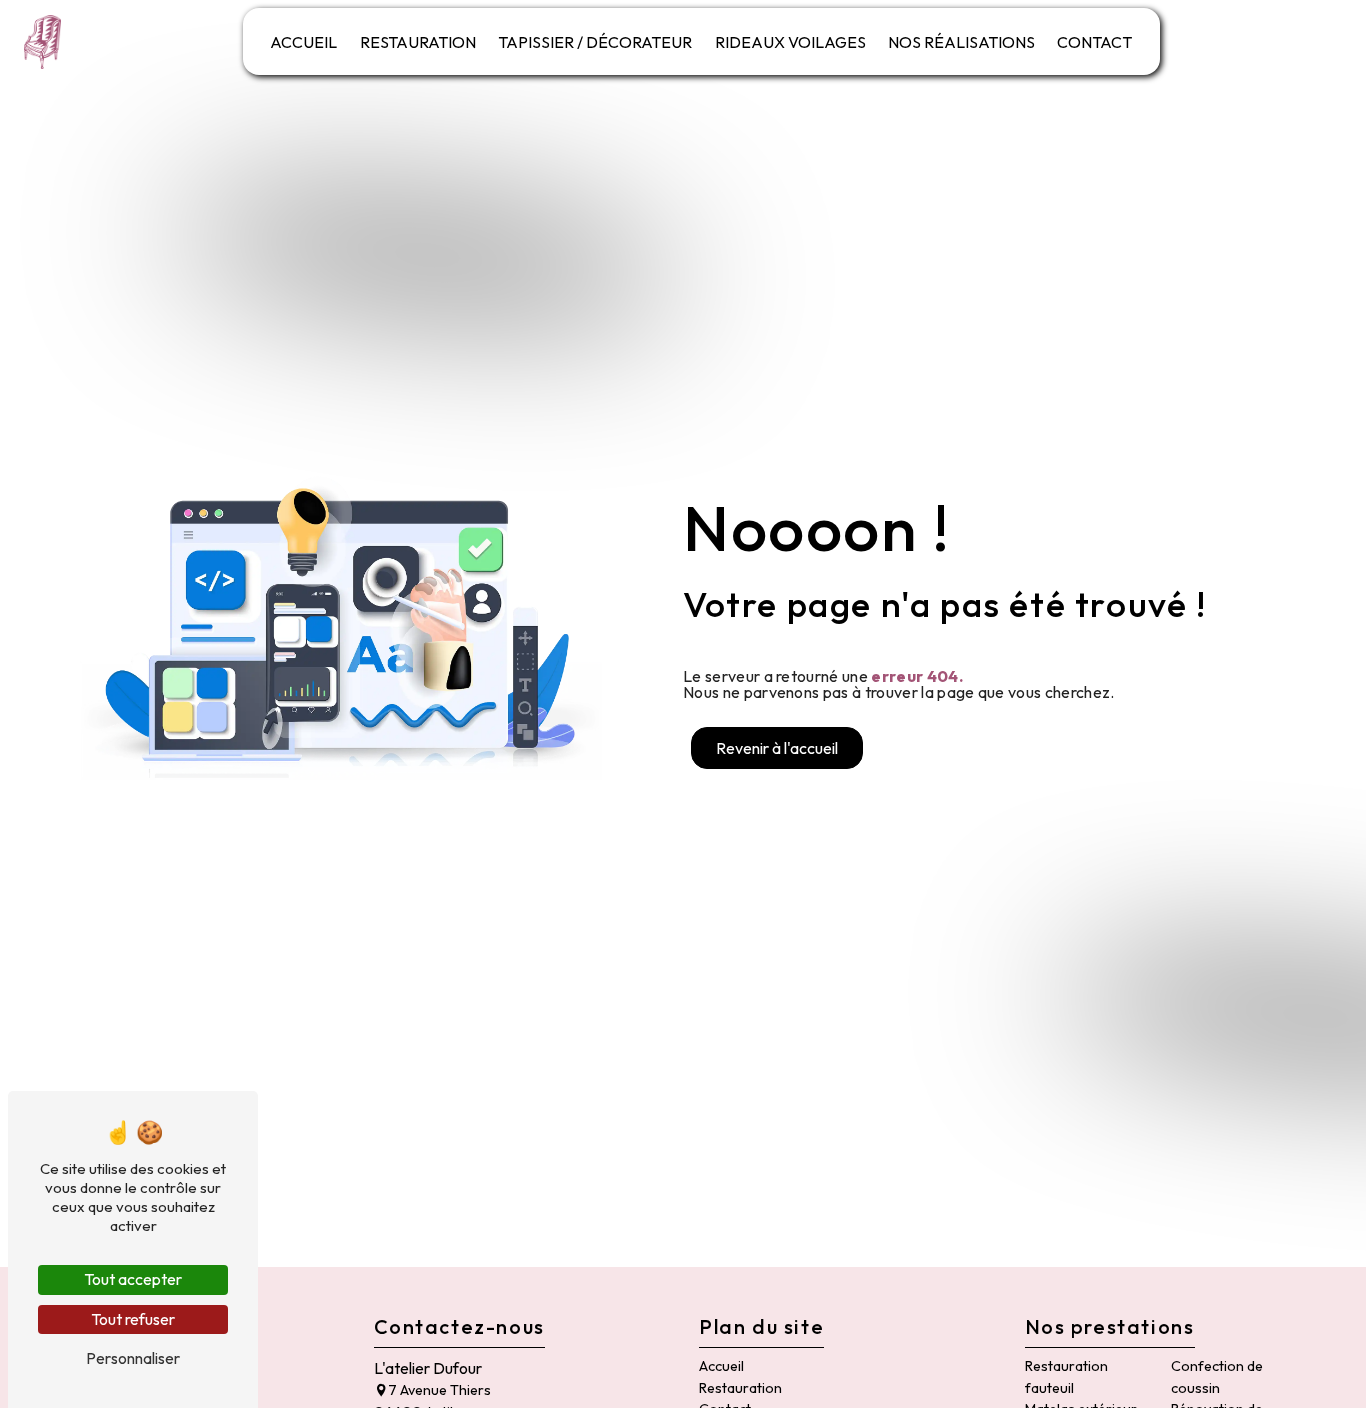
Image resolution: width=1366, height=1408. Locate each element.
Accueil (303, 42)
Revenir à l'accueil (777, 748)
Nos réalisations (961, 42)
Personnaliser (133, 1358)
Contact (1094, 42)
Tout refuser (133, 1319)
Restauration (418, 42)
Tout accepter (133, 1279)
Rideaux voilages (790, 42)
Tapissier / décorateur (595, 42)
